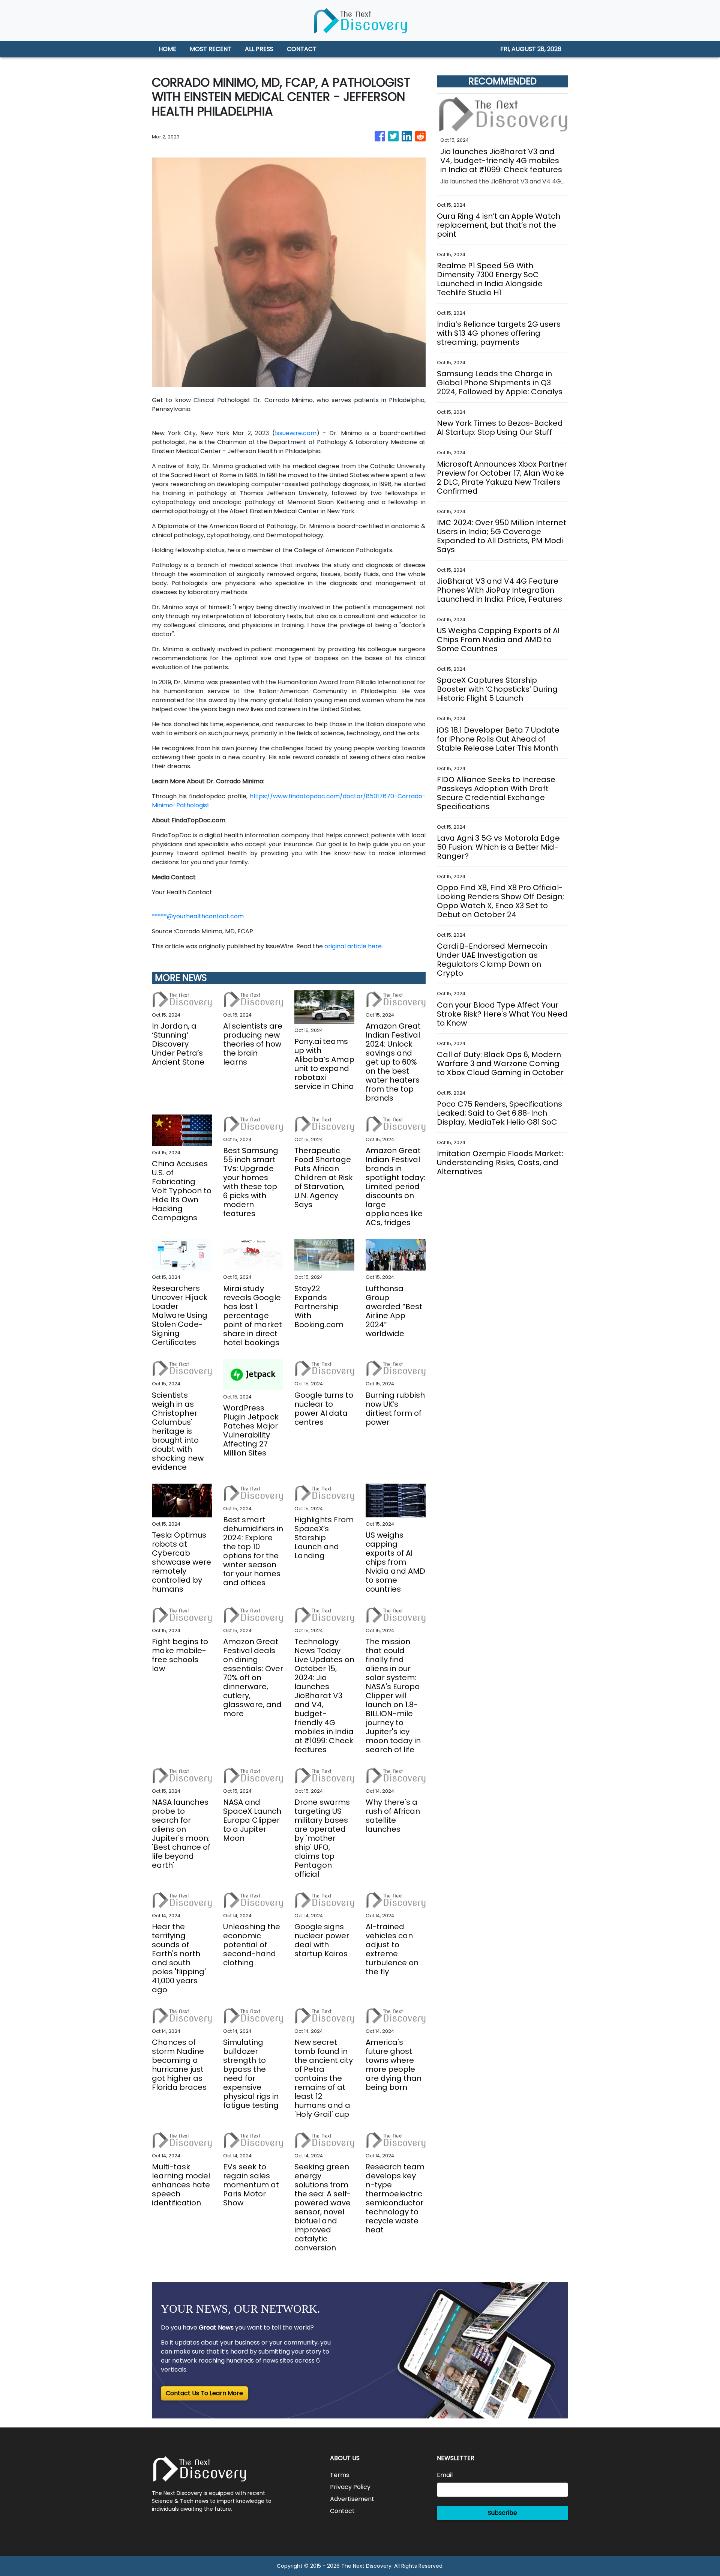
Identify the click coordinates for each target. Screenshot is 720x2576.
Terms (340, 2475)
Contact (342, 2511)
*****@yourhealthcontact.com (198, 916)
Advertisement (352, 2499)
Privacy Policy (350, 2487)
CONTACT (302, 49)
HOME (167, 49)
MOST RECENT (211, 49)
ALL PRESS (259, 49)
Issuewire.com (296, 433)
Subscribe (502, 2513)
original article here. (354, 946)
